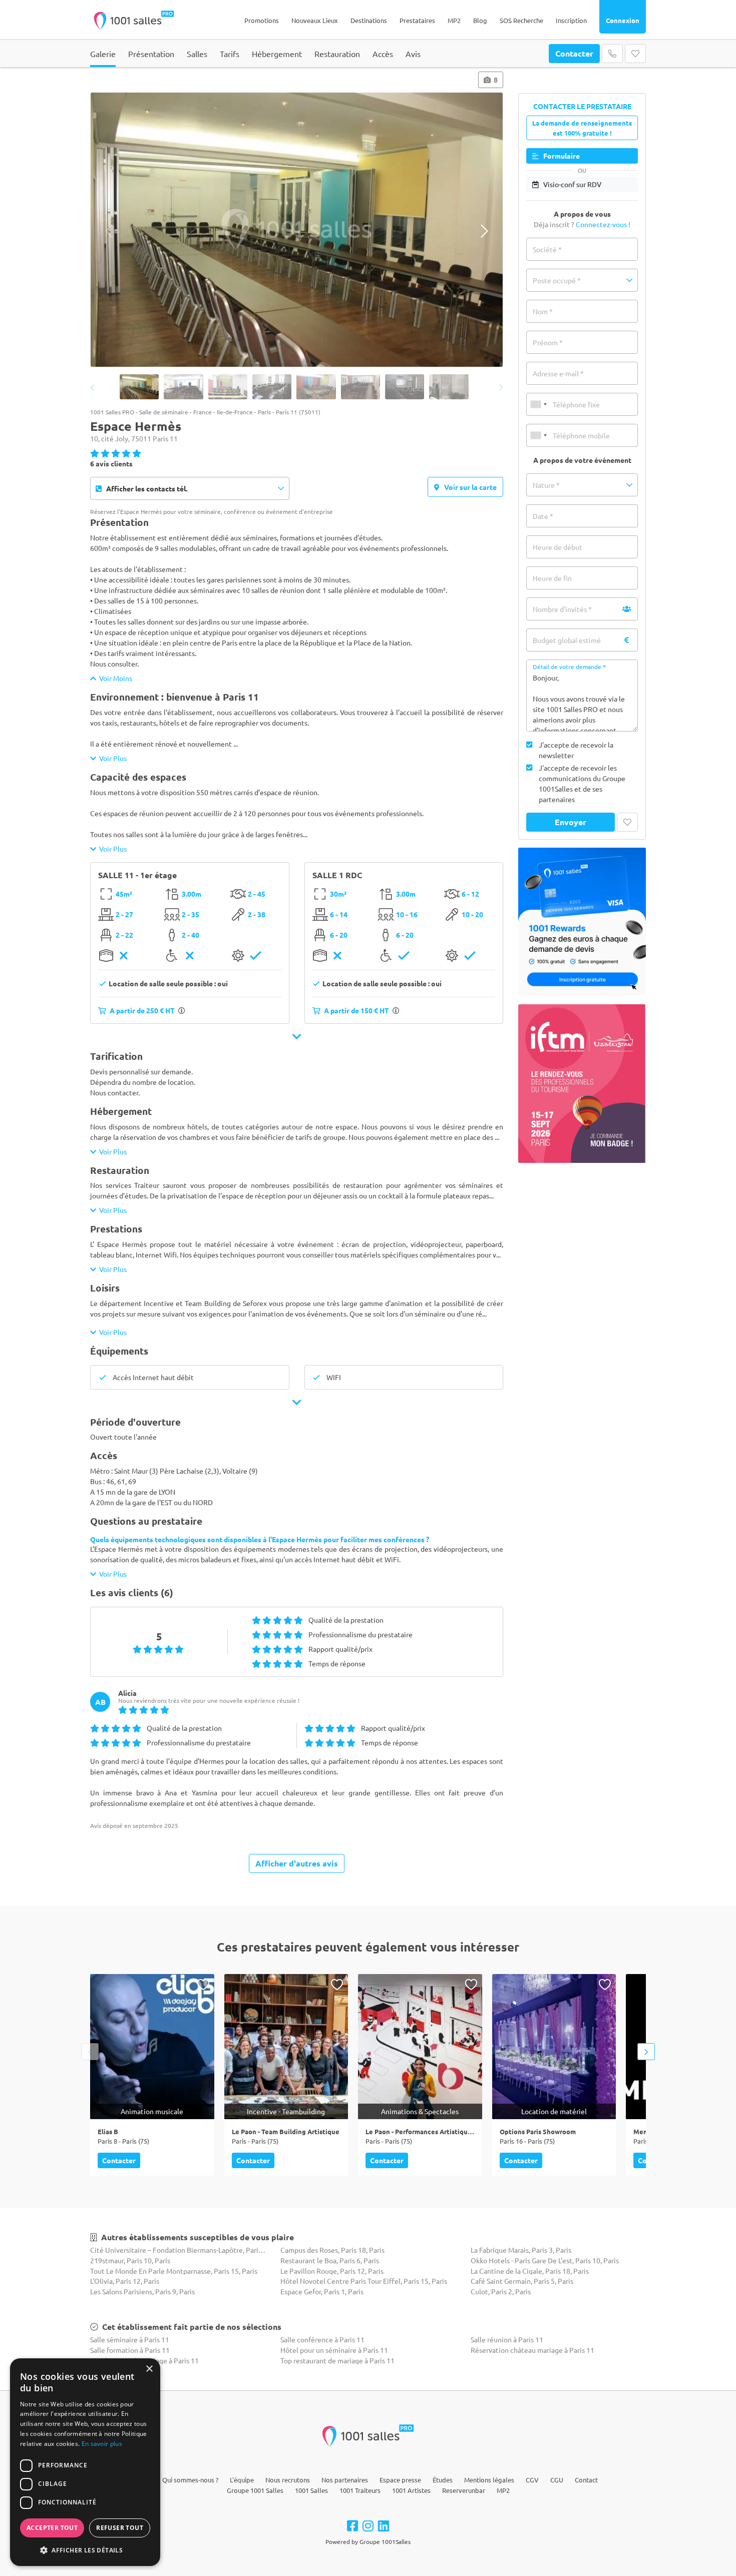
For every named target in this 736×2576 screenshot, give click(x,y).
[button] (582, 280)
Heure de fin (552, 578)
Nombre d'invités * (562, 609)
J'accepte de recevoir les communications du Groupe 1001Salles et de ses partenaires (582, 783)
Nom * (543, 311)
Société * (547, 249)
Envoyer (571, 822)
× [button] (149, 2369)
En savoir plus (102, 2444)
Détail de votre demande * (569, 667)
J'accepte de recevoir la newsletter (576, 750)
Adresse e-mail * (558, 373)
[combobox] (538, 404)
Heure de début (558, 547)
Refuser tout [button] (120, 2528)
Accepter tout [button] (52, 2528)
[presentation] (109, 231)
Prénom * (548, 342)
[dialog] (85, 2462)
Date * (543, 516)
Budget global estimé (567, 640)
